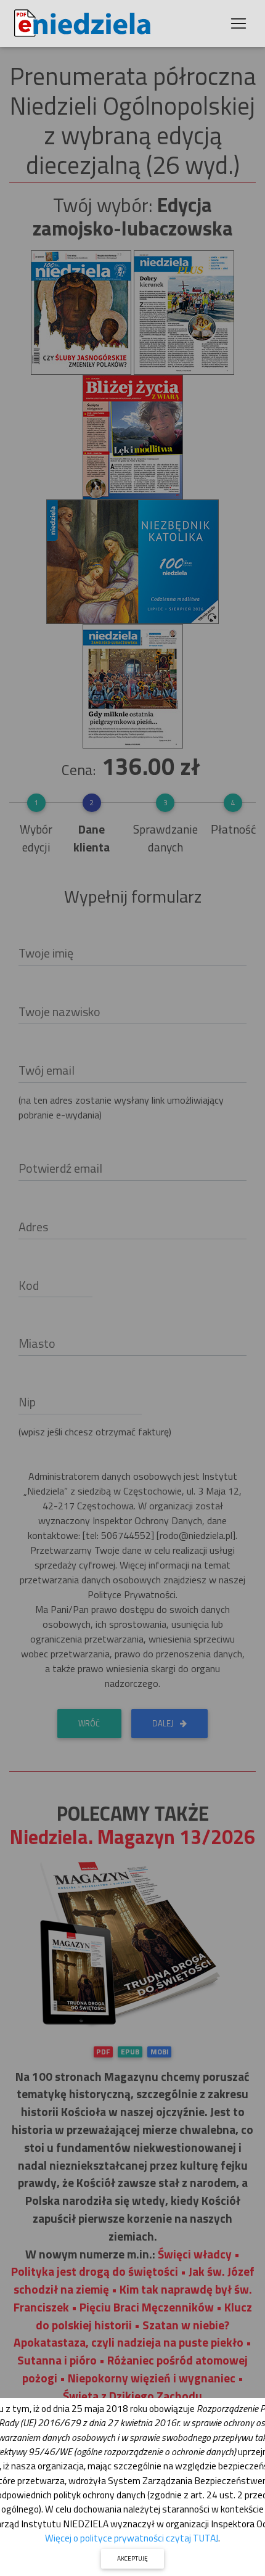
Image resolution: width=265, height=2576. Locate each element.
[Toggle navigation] (238, 23)
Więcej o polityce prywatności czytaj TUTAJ (132, 2538)
